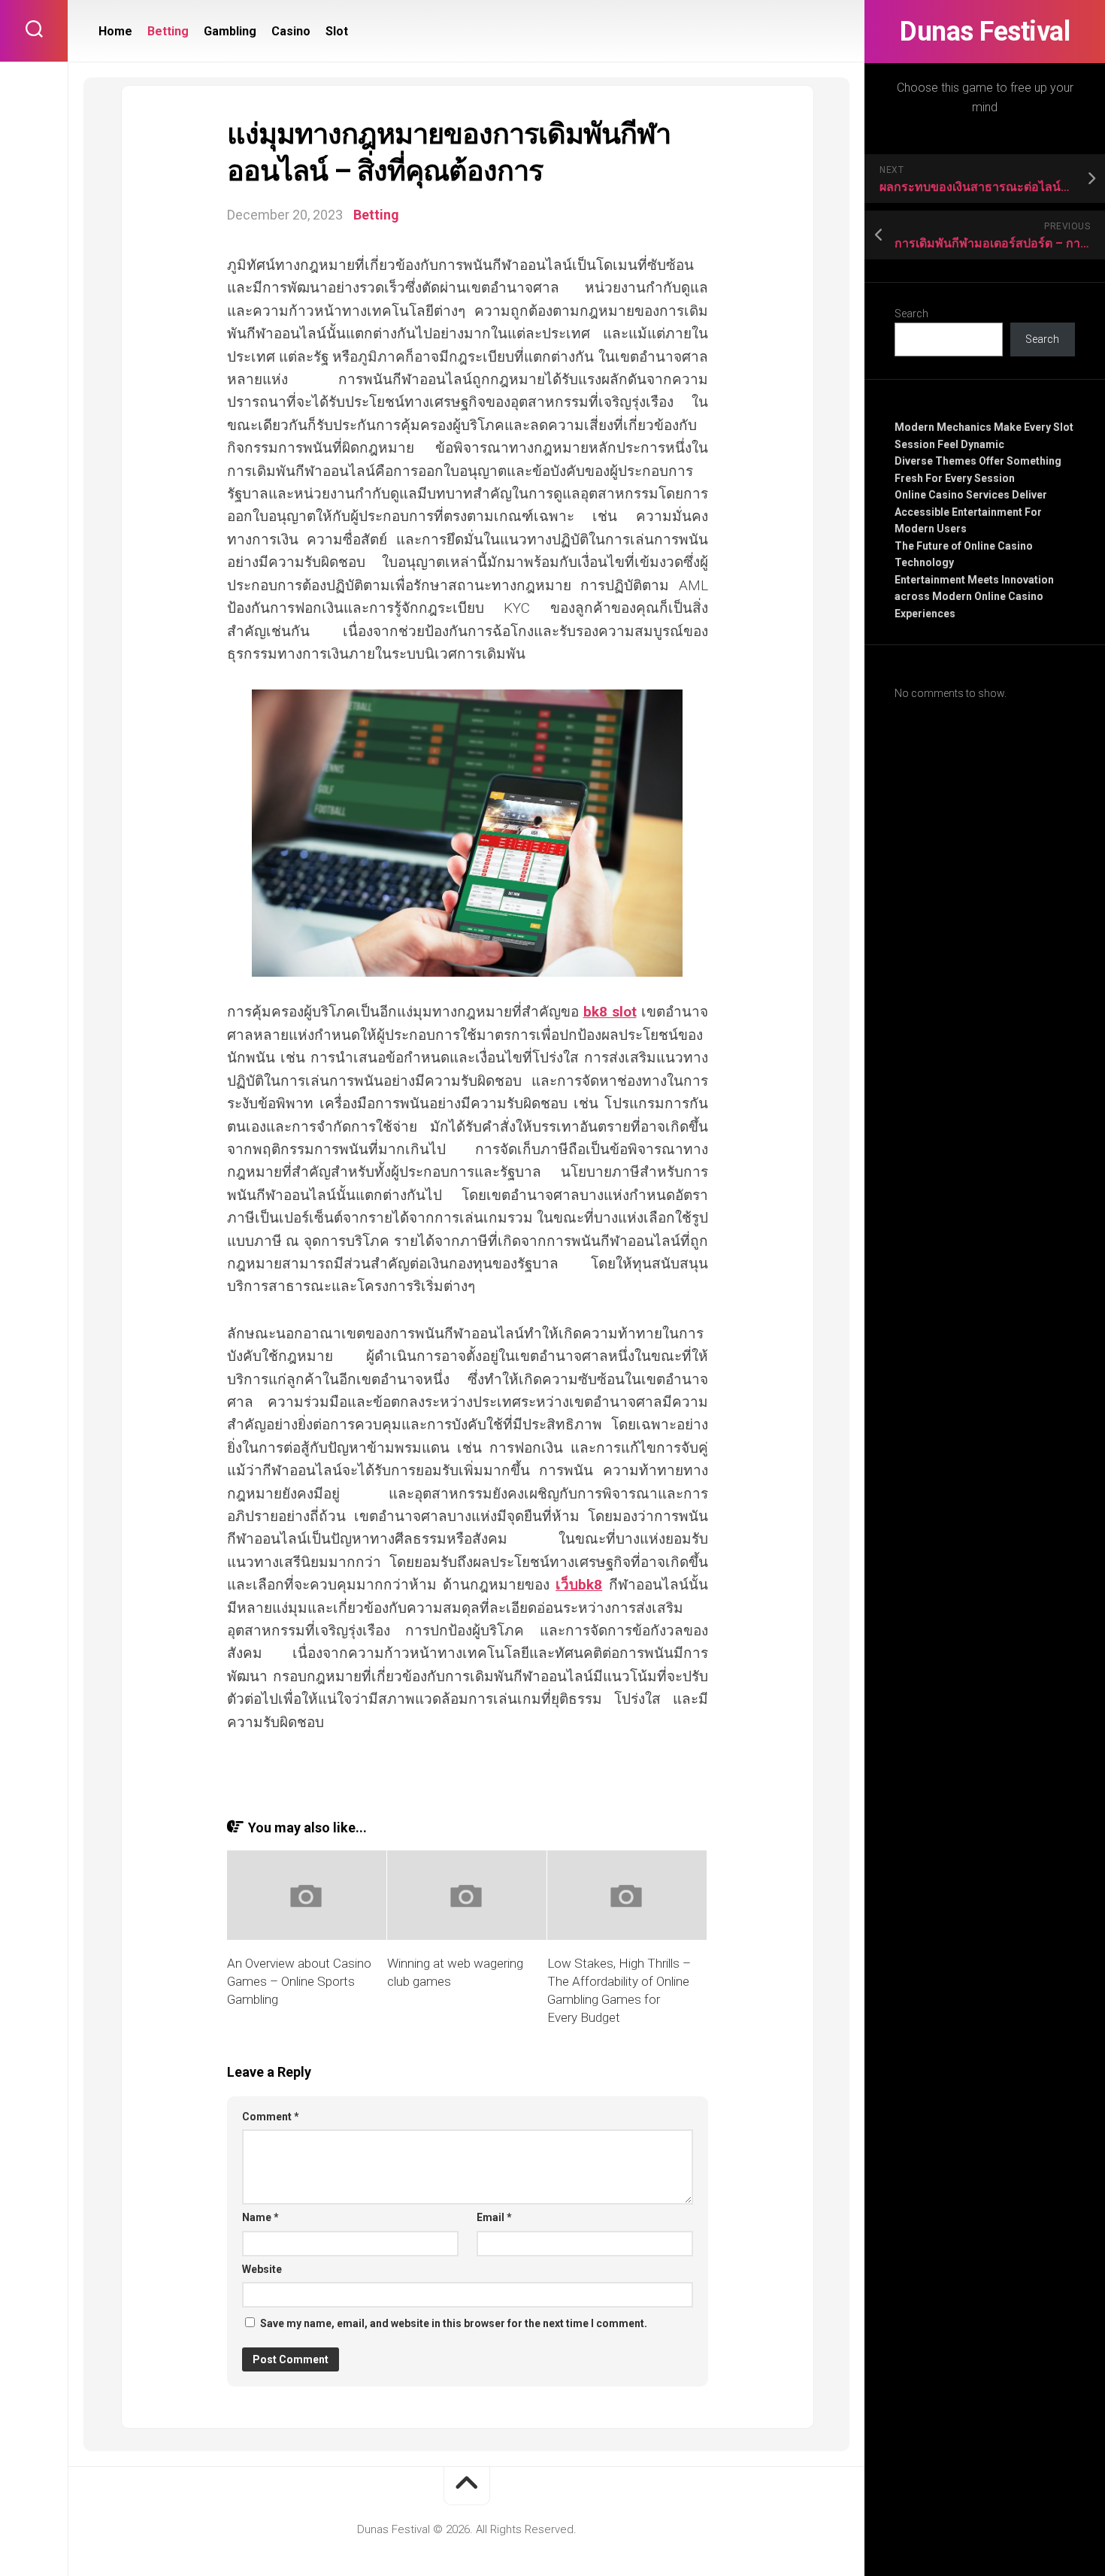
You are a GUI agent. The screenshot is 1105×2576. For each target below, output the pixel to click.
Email (494, 2217)
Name (260, 2217)
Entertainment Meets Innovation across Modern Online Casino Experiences (974, 597)
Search (911, 314)
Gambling (230, 31)
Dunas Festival (985, 32)
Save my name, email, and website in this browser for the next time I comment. (454, 2323)
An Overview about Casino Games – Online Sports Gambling (299, 1981)
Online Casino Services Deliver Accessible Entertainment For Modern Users (971, 512)
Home (115, 31)
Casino (291, 31)
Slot (337, 31)
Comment (271, 2117)
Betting (168, 31)
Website (262, 2269)
